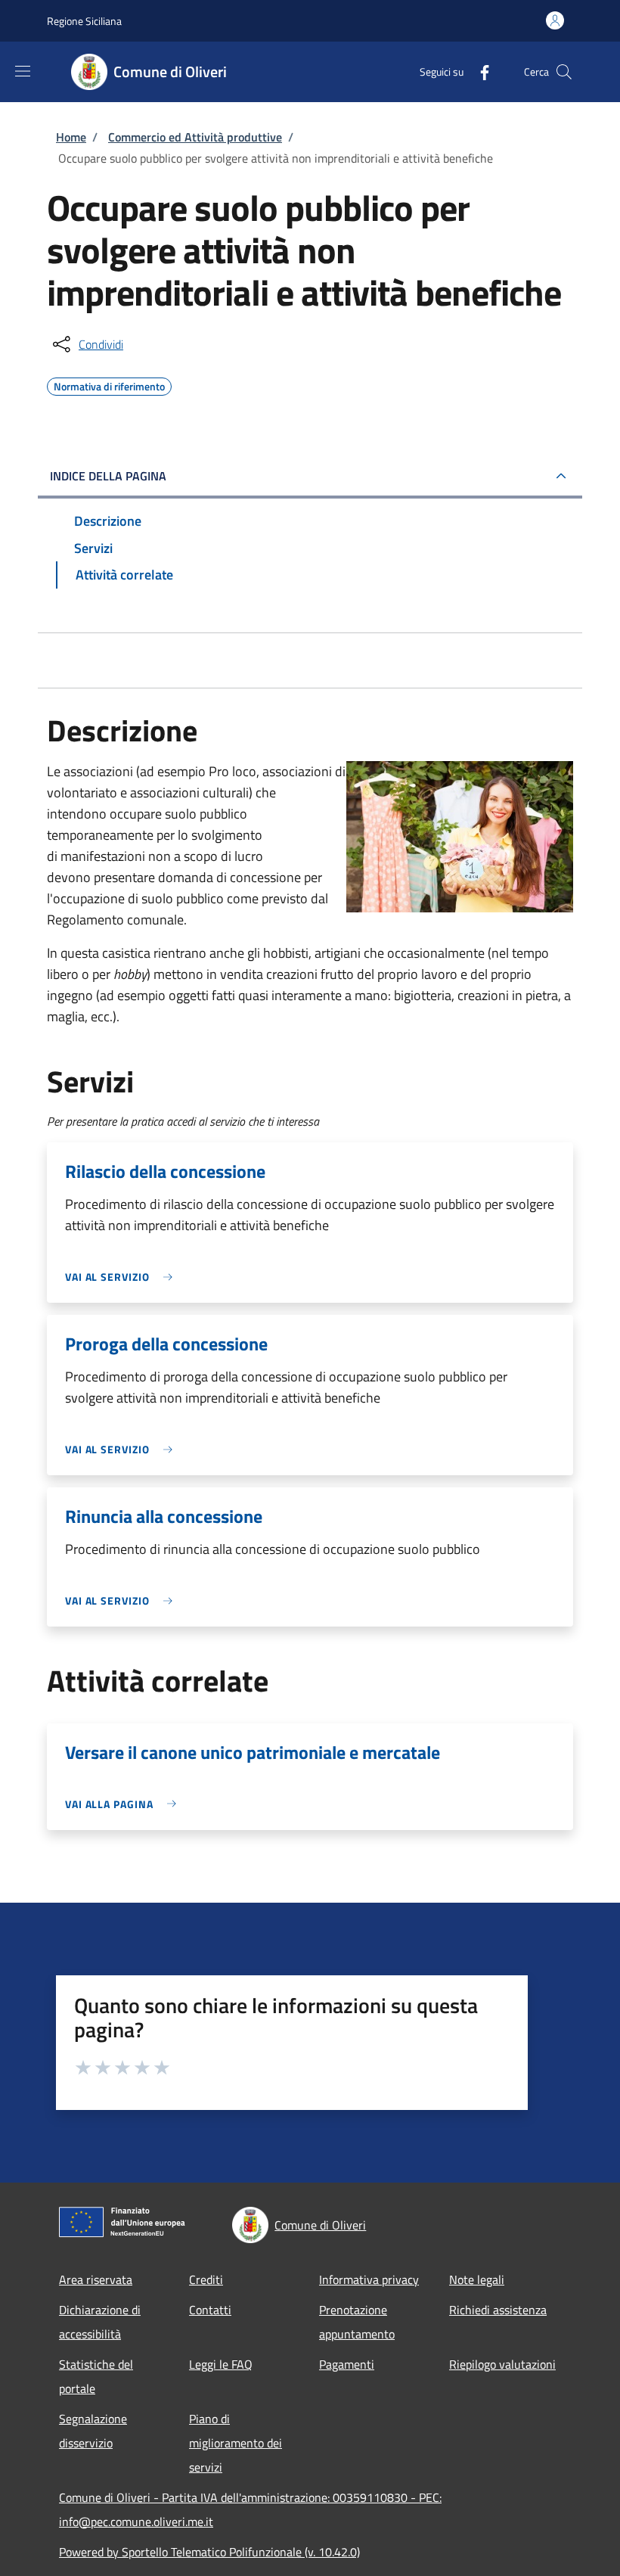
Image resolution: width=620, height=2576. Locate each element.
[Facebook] (479, 71)
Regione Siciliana (84, 21)
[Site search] (564, 72)
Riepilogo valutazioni (502, 2364)
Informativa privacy (369, 2279)
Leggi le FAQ (221, 2364)
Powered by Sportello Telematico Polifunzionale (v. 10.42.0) (209, 2552)
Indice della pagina (108, 476)
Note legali (477, 2279)
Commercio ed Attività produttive (195, 137)
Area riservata (96, 2279)
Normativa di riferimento (109, 384)
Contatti (210, 2310)
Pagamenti (347, 2364)
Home (71, 137)
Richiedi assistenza (498, 2310)
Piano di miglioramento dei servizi (236, 2443)
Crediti (206, 2279)
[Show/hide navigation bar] (23, 71)
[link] (122, 1277)
